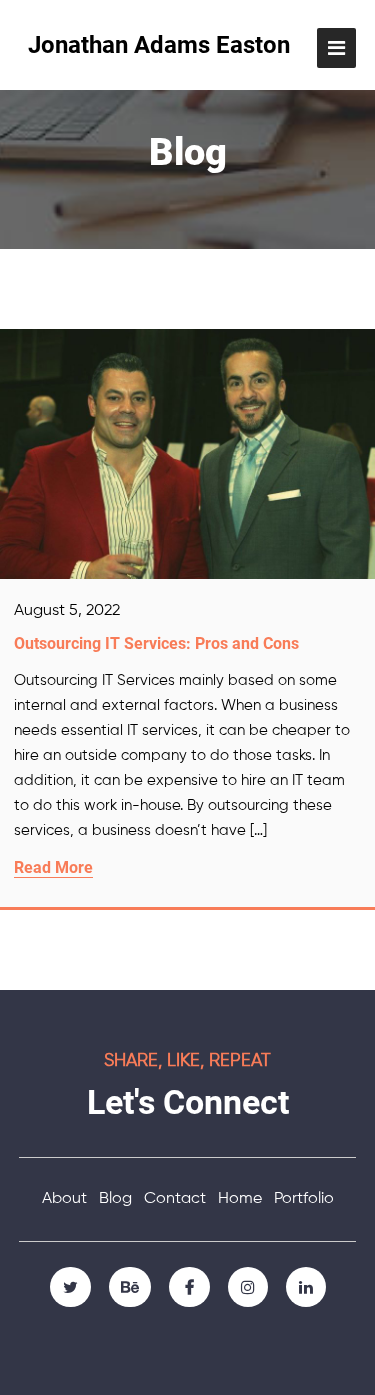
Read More (53, 867)
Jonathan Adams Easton (159, 45)
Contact (175, 1199)
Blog (115, 1199)
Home (240, 1199)
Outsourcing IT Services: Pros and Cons (156, 643)
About (64, 1199)
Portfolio (304, 1199)
